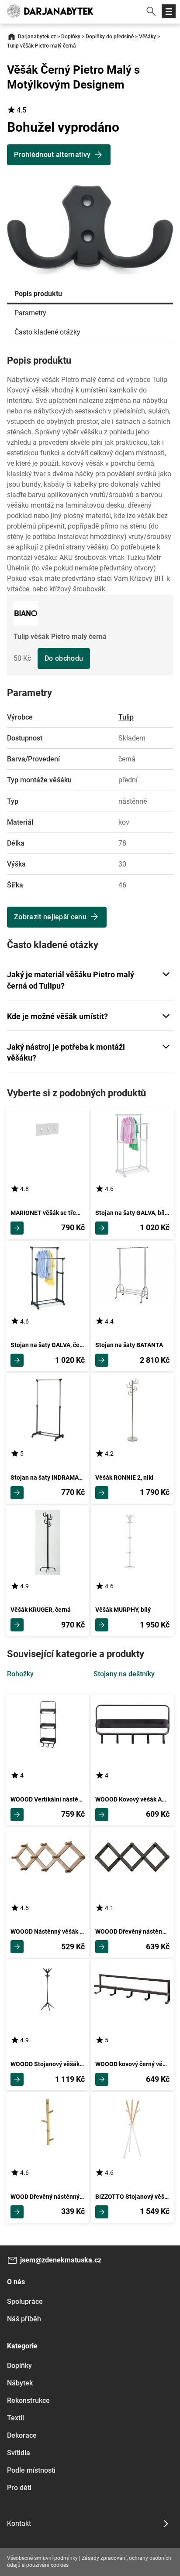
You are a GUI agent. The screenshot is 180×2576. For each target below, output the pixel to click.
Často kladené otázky (47, 332)
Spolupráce (25, 2301)
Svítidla (19, 2453)
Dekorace (22, 2435)
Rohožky (20, 1674)
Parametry (30, 313)
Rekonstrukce (28, 2400)
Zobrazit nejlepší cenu (50, 917)
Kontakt (19, 2523)
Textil (16, 2418)
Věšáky (147, 37)
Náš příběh (24, 2319)
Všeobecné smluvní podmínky (42, 2558)
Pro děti (19, 2488)
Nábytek (20, 2383)
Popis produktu (38, 294)
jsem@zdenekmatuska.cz (61, 2260)
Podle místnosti (31, 2470)
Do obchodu (64, 658)
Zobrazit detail (17, 1228)
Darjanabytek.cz (37, 37)
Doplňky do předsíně (110, 37)
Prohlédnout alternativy (52, 155)
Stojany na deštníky (124, 1674)
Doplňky (71, 37)
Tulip (126, 717)
